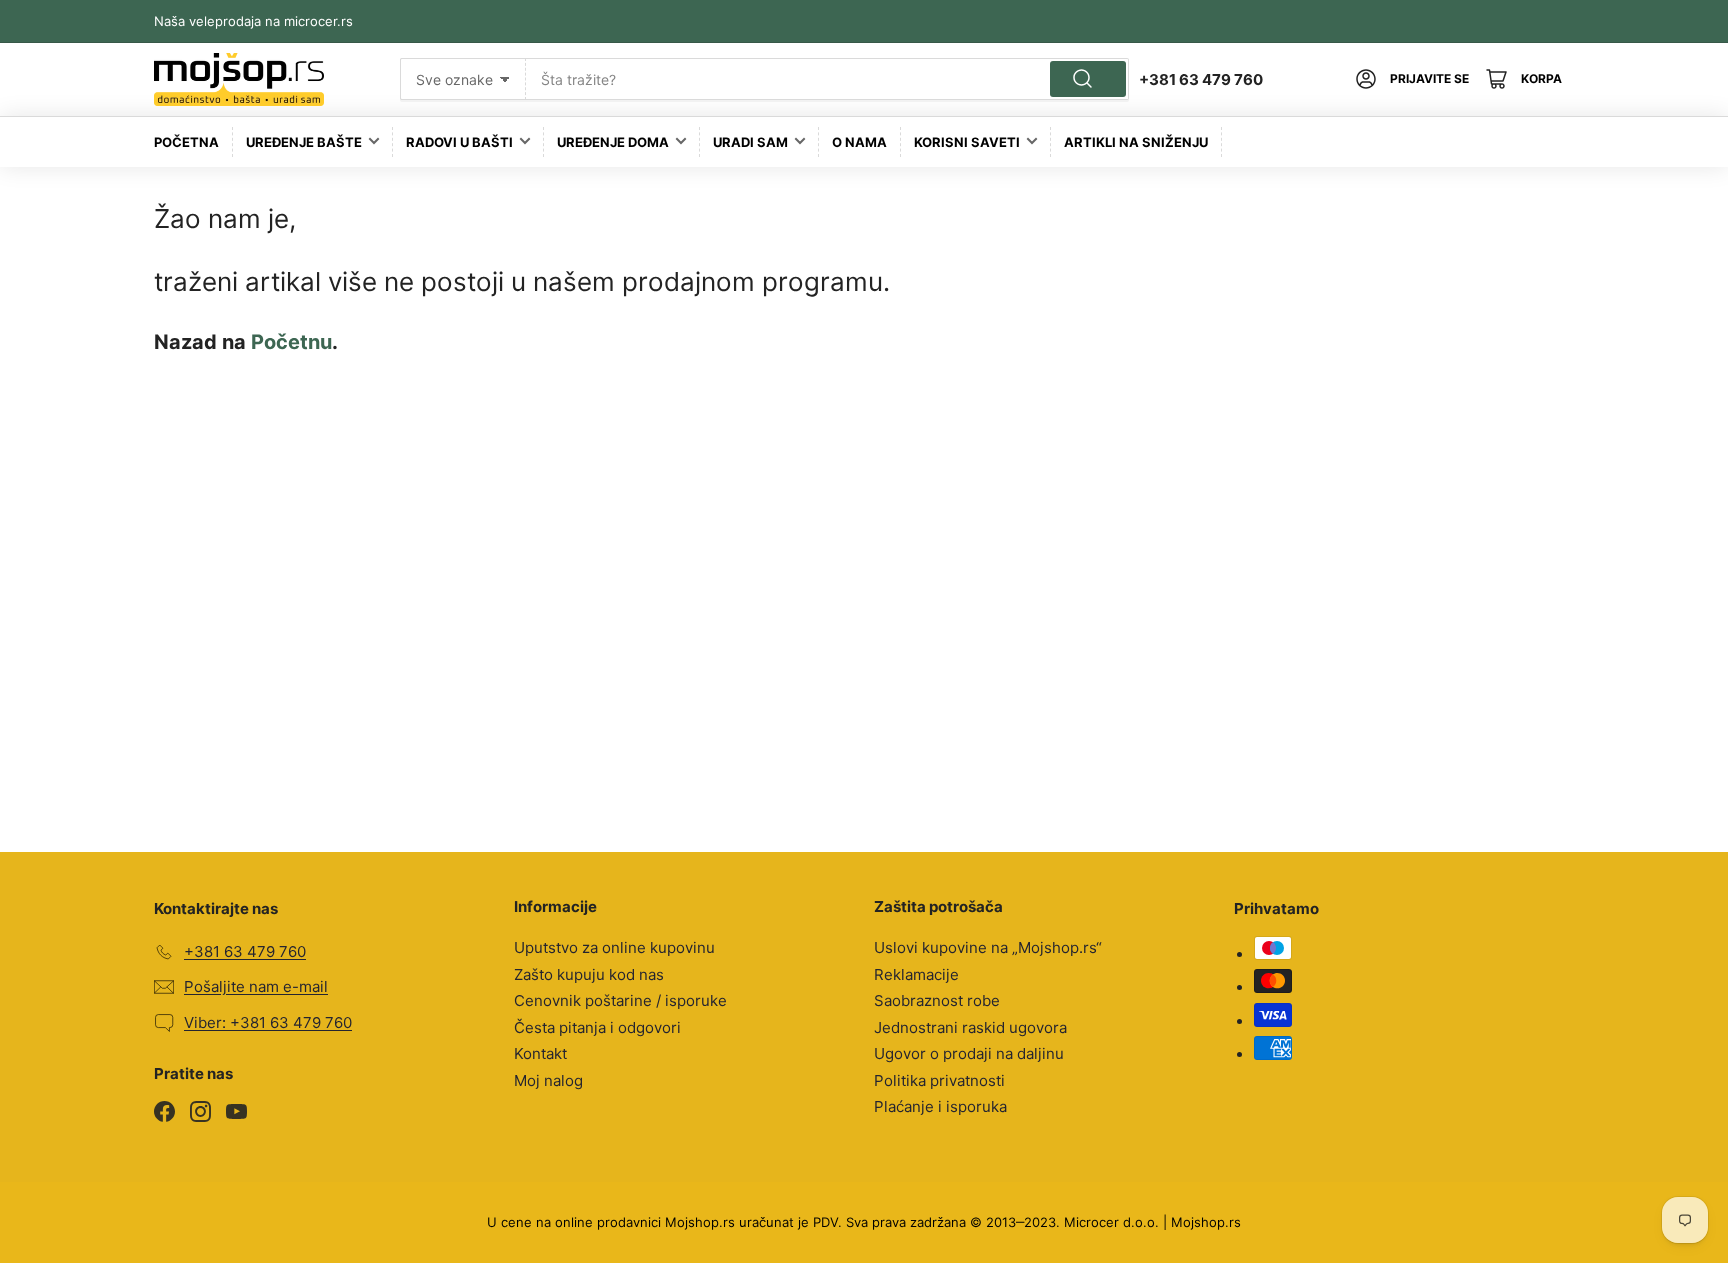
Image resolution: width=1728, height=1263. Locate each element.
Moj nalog (548, 1080)
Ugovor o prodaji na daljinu (969, 1053)
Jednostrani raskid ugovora (970, 1027)
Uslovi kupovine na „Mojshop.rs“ (988, 947)
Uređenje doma (613, 142)
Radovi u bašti (459, 142)
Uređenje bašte (304, 142)
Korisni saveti (967, 142)
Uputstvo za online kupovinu (614, 947)
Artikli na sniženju (1136, 142)
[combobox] (827, 79)
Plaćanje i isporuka (940, 1106)
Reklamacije (916, 974)
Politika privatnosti (939, 1080)
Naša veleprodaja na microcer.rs (253, 21)
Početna (186, 142)
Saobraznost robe (937, 1000)
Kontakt (540, 1053)
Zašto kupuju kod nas (589, 974)
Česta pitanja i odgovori (597, 1027)
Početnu (291, 342)
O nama (859, 142)
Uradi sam (750, 142)
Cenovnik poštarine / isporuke (620, 1000)
